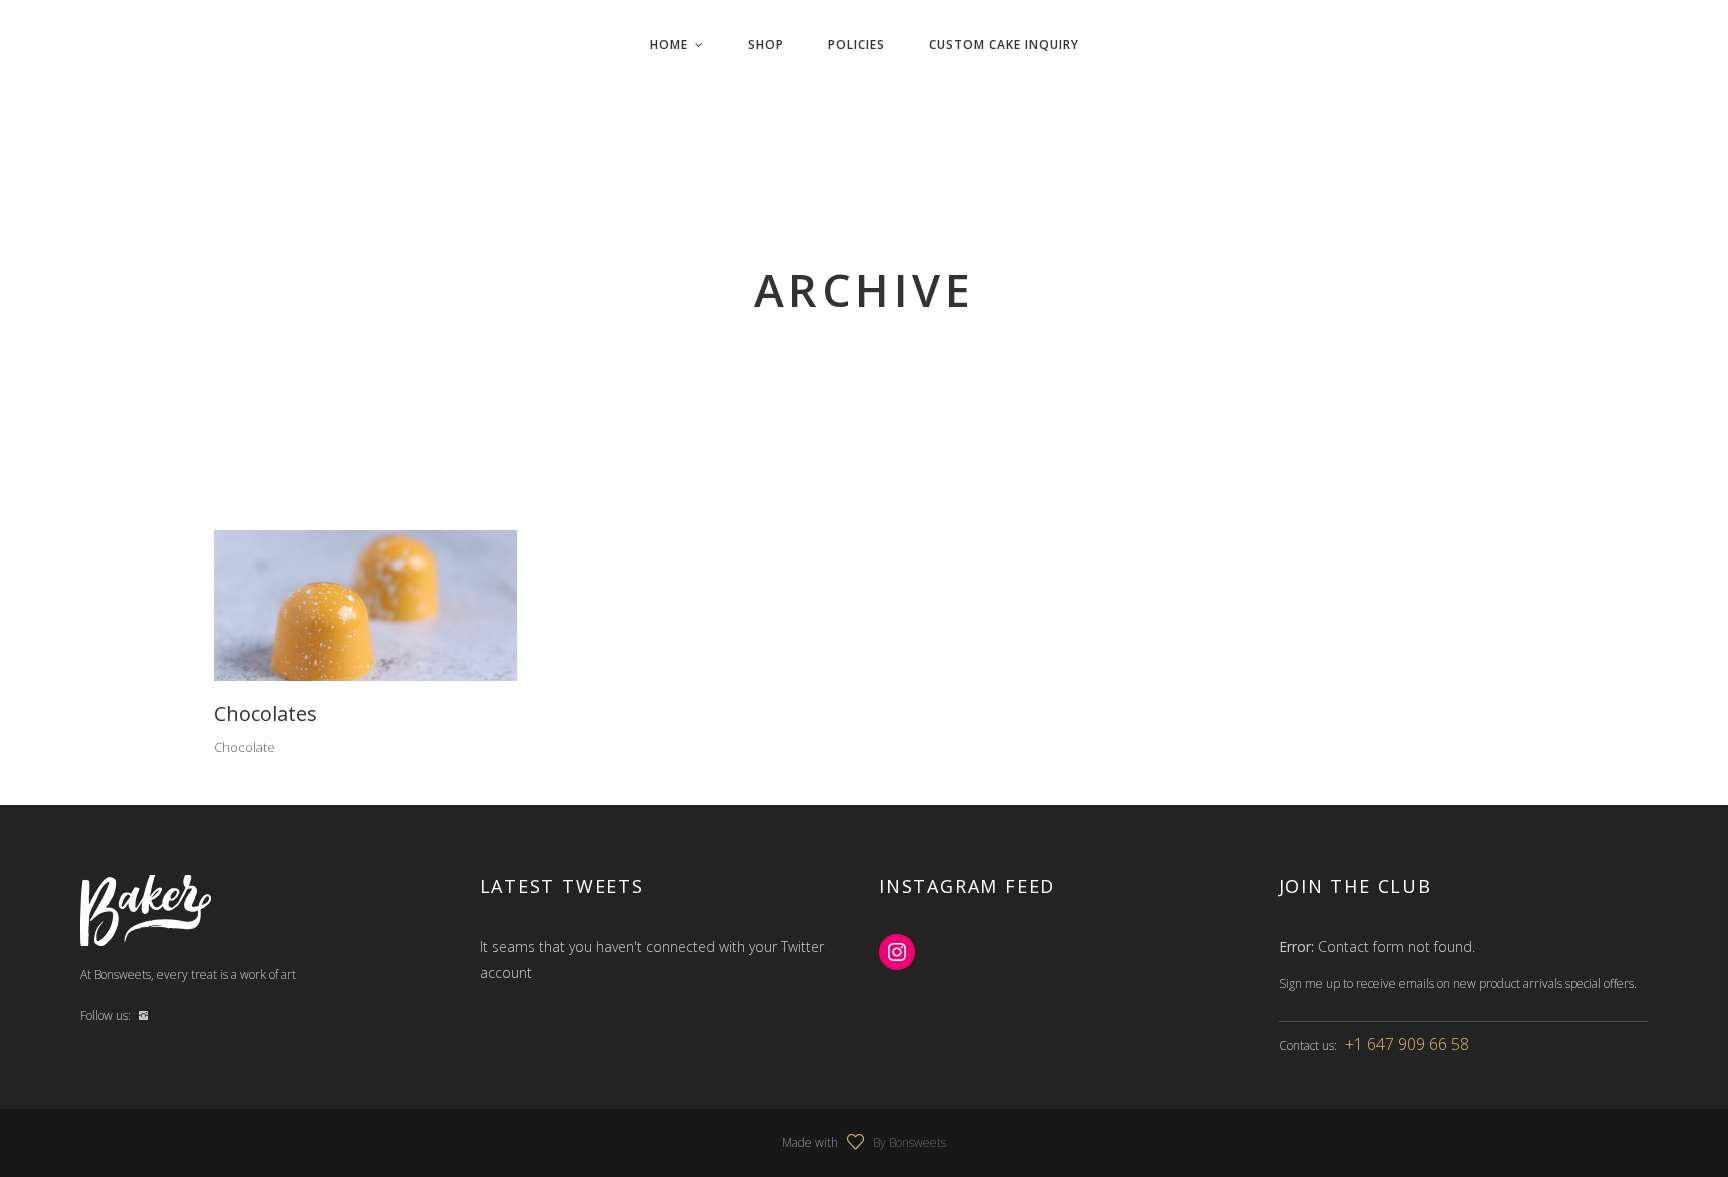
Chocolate (244, 747)
